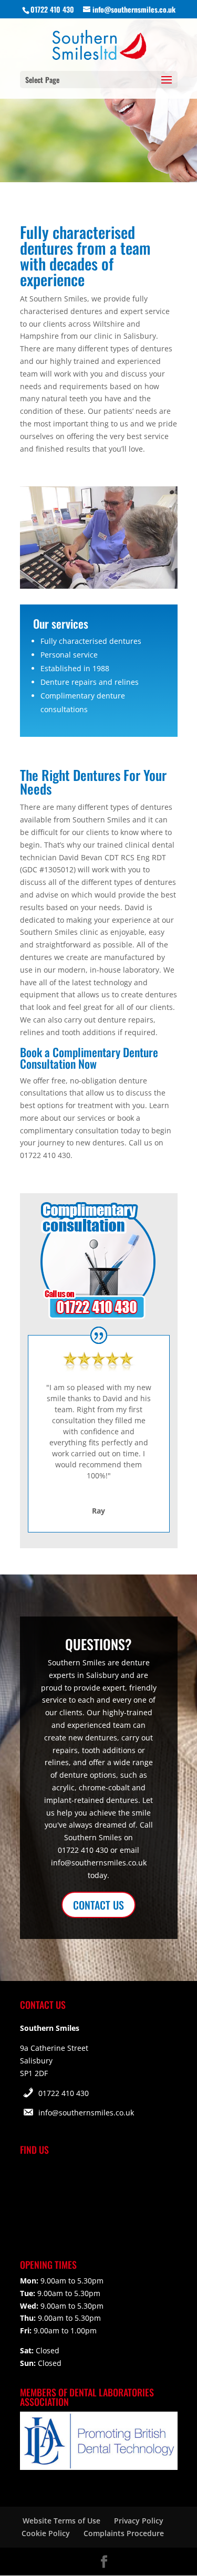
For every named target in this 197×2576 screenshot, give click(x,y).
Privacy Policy (139, 2521)
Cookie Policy (46, 2533)
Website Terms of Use (61, 2521)
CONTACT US (98, 1905)
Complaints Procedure (124, 2533)
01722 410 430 (64, 2093)
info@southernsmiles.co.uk (86, 2113)
